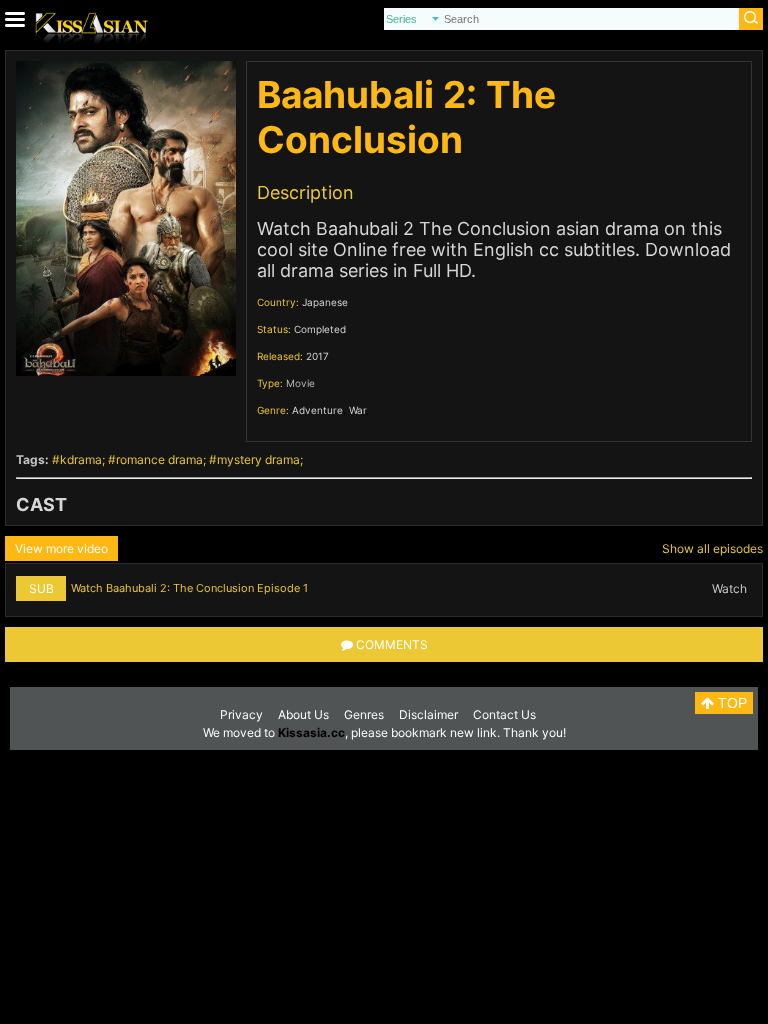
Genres (364, 714)
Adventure (317, 410)
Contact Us (504, 714)
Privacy (241, 714)
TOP (730, 703)
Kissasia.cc (311, 732)
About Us (303, 714)
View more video (61, 548)
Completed (320, 329)
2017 (317, 356)
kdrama (81, 459)
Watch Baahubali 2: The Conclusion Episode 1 (189, 588)
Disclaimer (428, 714)
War (357, 410)
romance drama (159, 459)
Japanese (325, 302)
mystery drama (258, 459)
